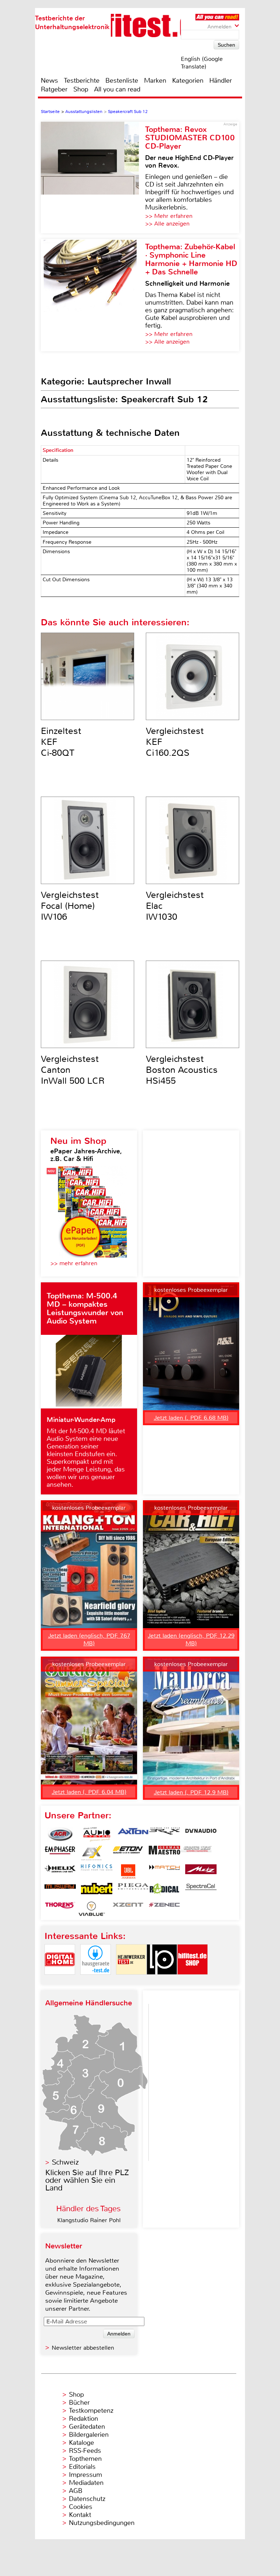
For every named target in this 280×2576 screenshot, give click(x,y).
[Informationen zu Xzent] (128, 1909)
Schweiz (65, 2162)
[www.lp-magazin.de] (162, 1981)
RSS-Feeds (85, 2451)
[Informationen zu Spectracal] (201, 1890)
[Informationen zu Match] (164, 1872)
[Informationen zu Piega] (133, 1890)
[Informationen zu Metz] (201, 1872)
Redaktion (83, 2419)
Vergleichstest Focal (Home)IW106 (70, 906)
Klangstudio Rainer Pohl (89, 2220)
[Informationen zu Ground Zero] (196, 1853)
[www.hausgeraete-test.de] (96, 1981)
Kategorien (188, 81)
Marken (155, 81)
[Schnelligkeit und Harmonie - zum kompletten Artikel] (93, 295)
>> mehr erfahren (74, 1263)
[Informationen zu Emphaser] (60, 1853)
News (49, 81)
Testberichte (82, 81)
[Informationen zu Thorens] (60, 1909)
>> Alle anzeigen (167, 224)
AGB (76, 2491)
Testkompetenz (91, 2411)
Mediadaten (86, 2483)
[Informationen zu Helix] (60, 1872)
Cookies (81, 2507)
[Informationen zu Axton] (133, 1834)
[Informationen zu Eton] (128, 1853)
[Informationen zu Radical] (164, 1890)
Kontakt (80, 2515)
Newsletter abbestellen (83, 2348)
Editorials (82, 2467)
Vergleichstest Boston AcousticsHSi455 (182, 1070)
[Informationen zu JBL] (128, 1872)
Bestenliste (122, 81)
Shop (81, 89)
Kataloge (81, 2443)
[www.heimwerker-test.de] (131, 1981)
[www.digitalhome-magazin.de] (60, 1981)
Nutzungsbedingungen (102, 2523)
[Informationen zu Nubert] (97, 1890)
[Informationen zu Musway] (60, 1890)
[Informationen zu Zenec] (164, 1909)
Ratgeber (54, 89)
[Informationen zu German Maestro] (164, 1853)
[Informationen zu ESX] (92, 1853)
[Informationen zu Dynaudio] (201, 1834)
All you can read (117, 89)
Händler (221, 81)
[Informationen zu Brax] (164, 1834)
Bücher (79, 2403)
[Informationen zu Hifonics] (97, 1872)
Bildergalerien (89, 2435)
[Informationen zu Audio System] (97, 1834)
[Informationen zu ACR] (60, 1834)
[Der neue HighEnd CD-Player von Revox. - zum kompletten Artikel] (93, 177)
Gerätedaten (87, 2427)
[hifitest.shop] (192, 1981)
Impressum (85, 2475)
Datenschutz (87, 2499)
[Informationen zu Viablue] (92, 1909)
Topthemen (85, 2459)
